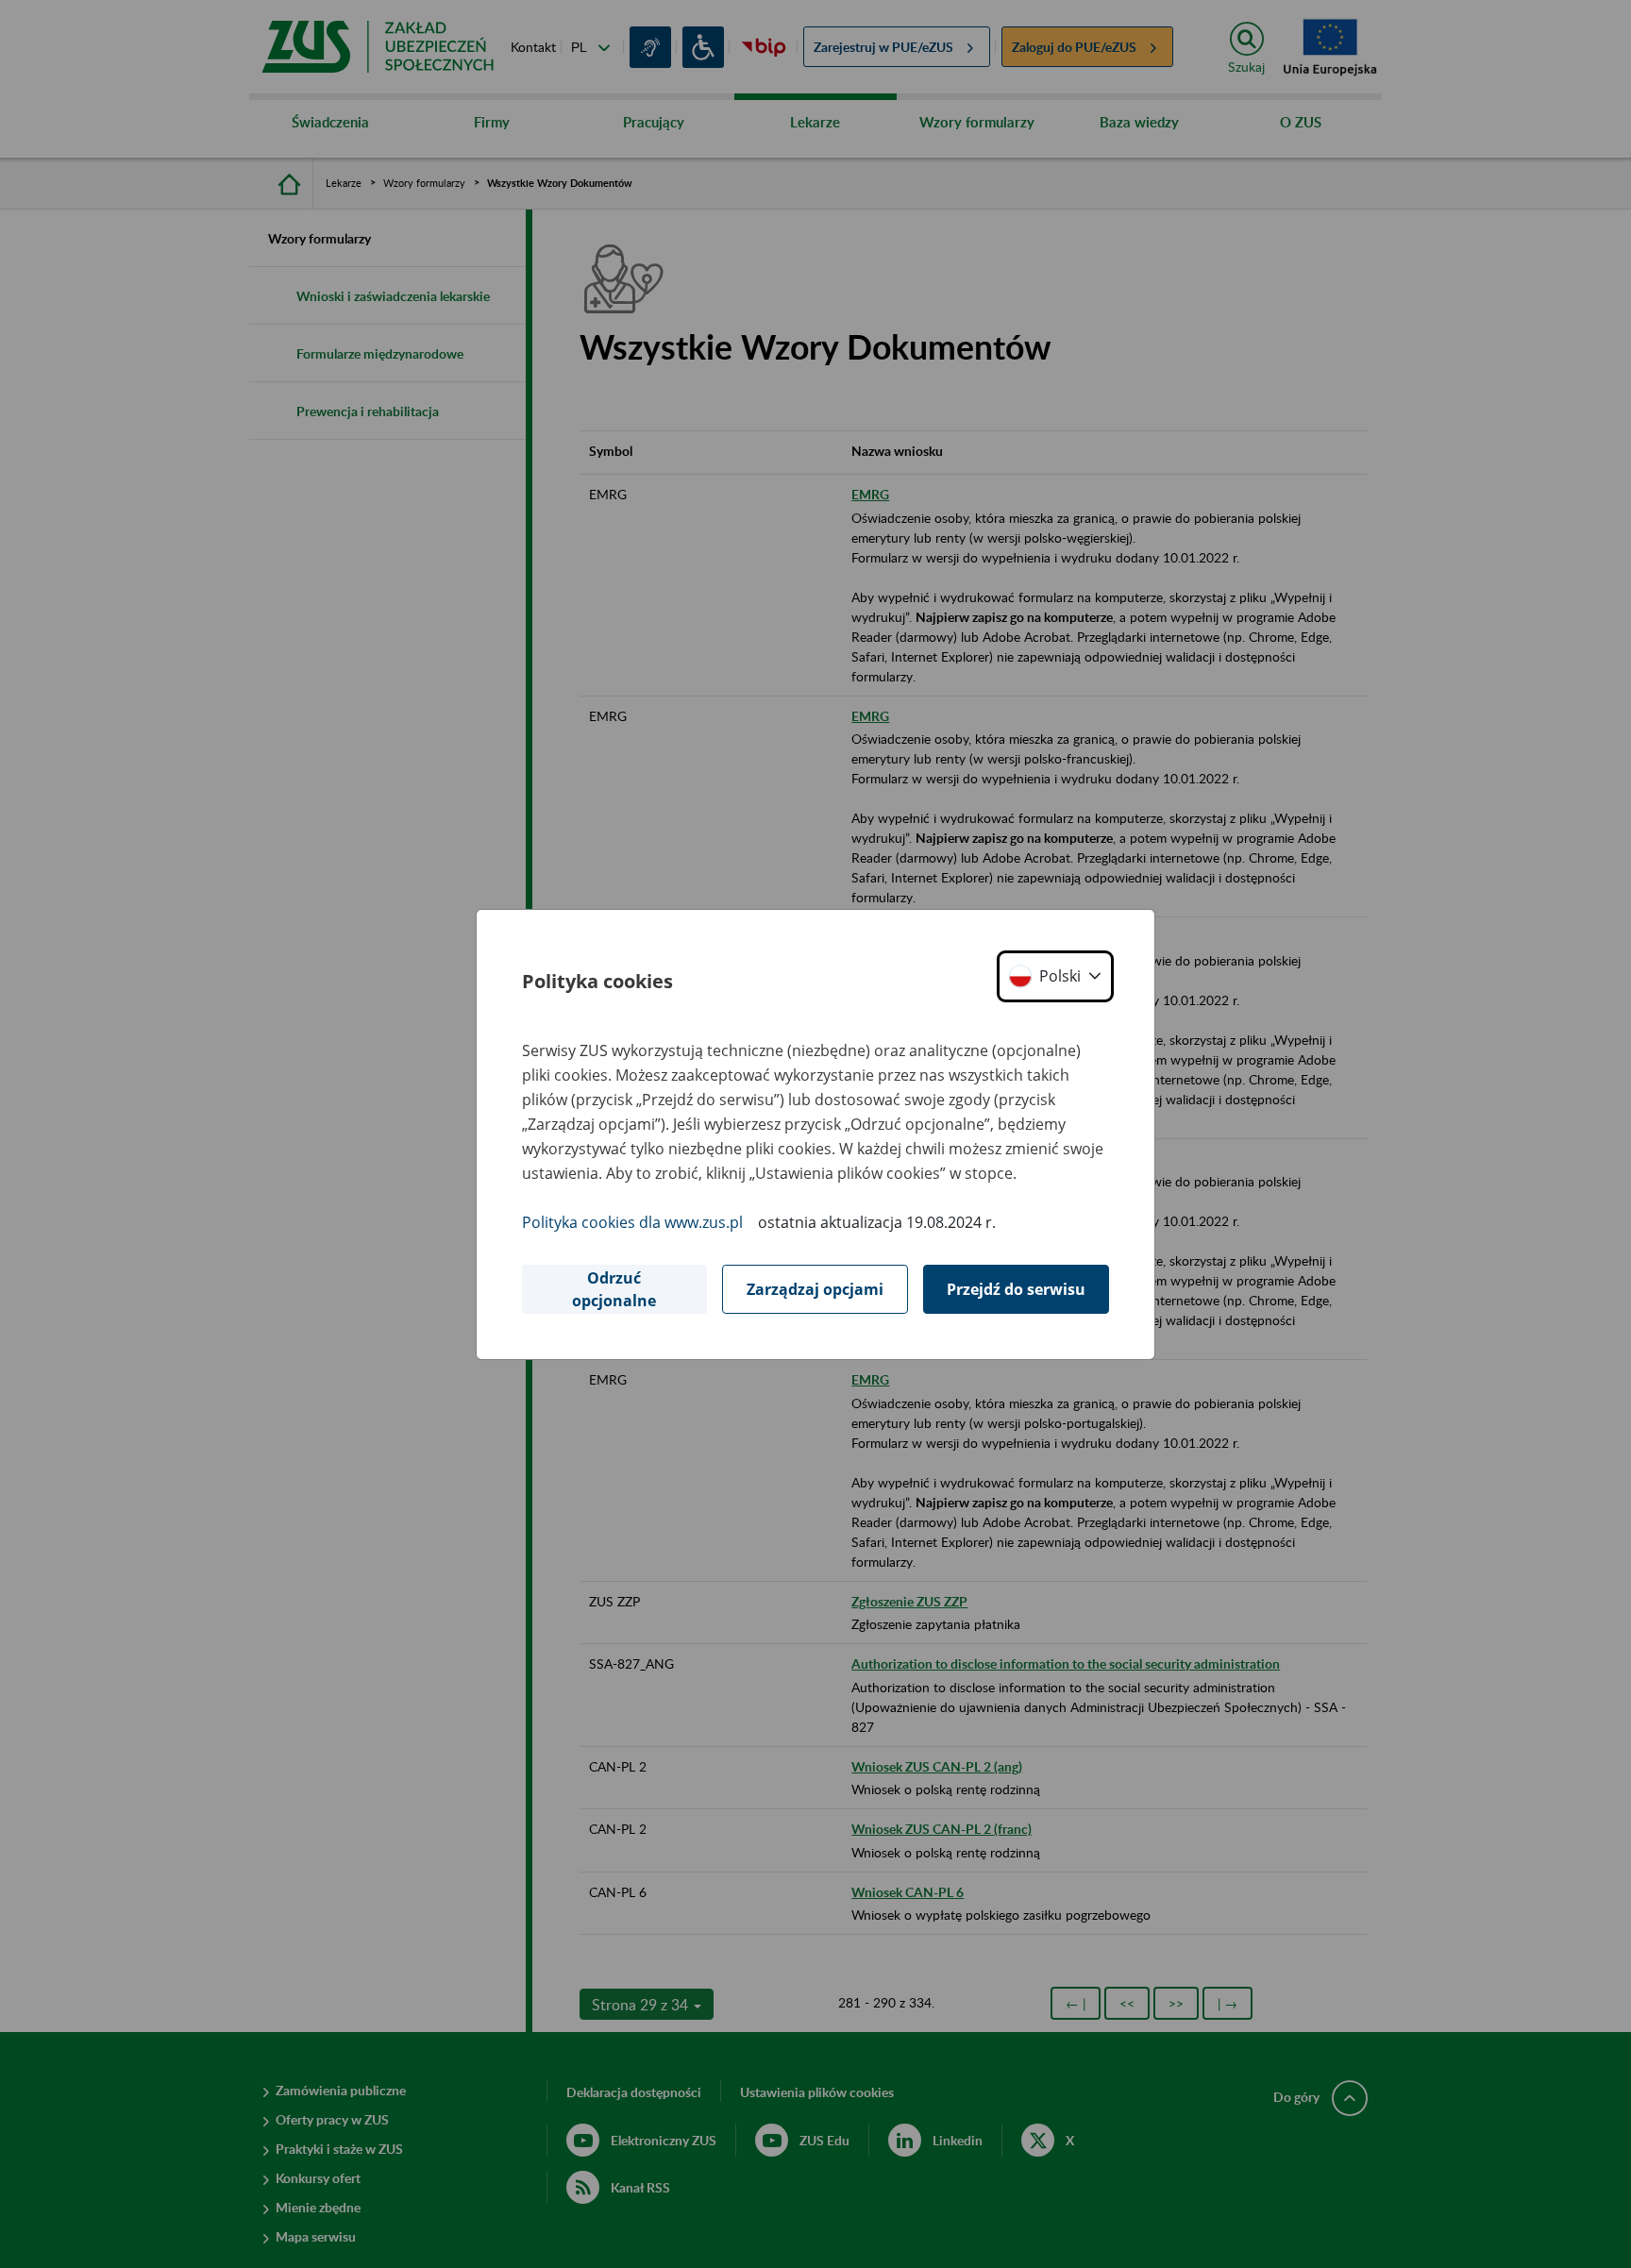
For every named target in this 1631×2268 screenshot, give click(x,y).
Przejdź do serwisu (1016, 1289)
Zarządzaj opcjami (815, 1289)
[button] (1055, 976)
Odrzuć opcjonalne (614, 1289)
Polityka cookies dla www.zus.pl (632, 1222)
